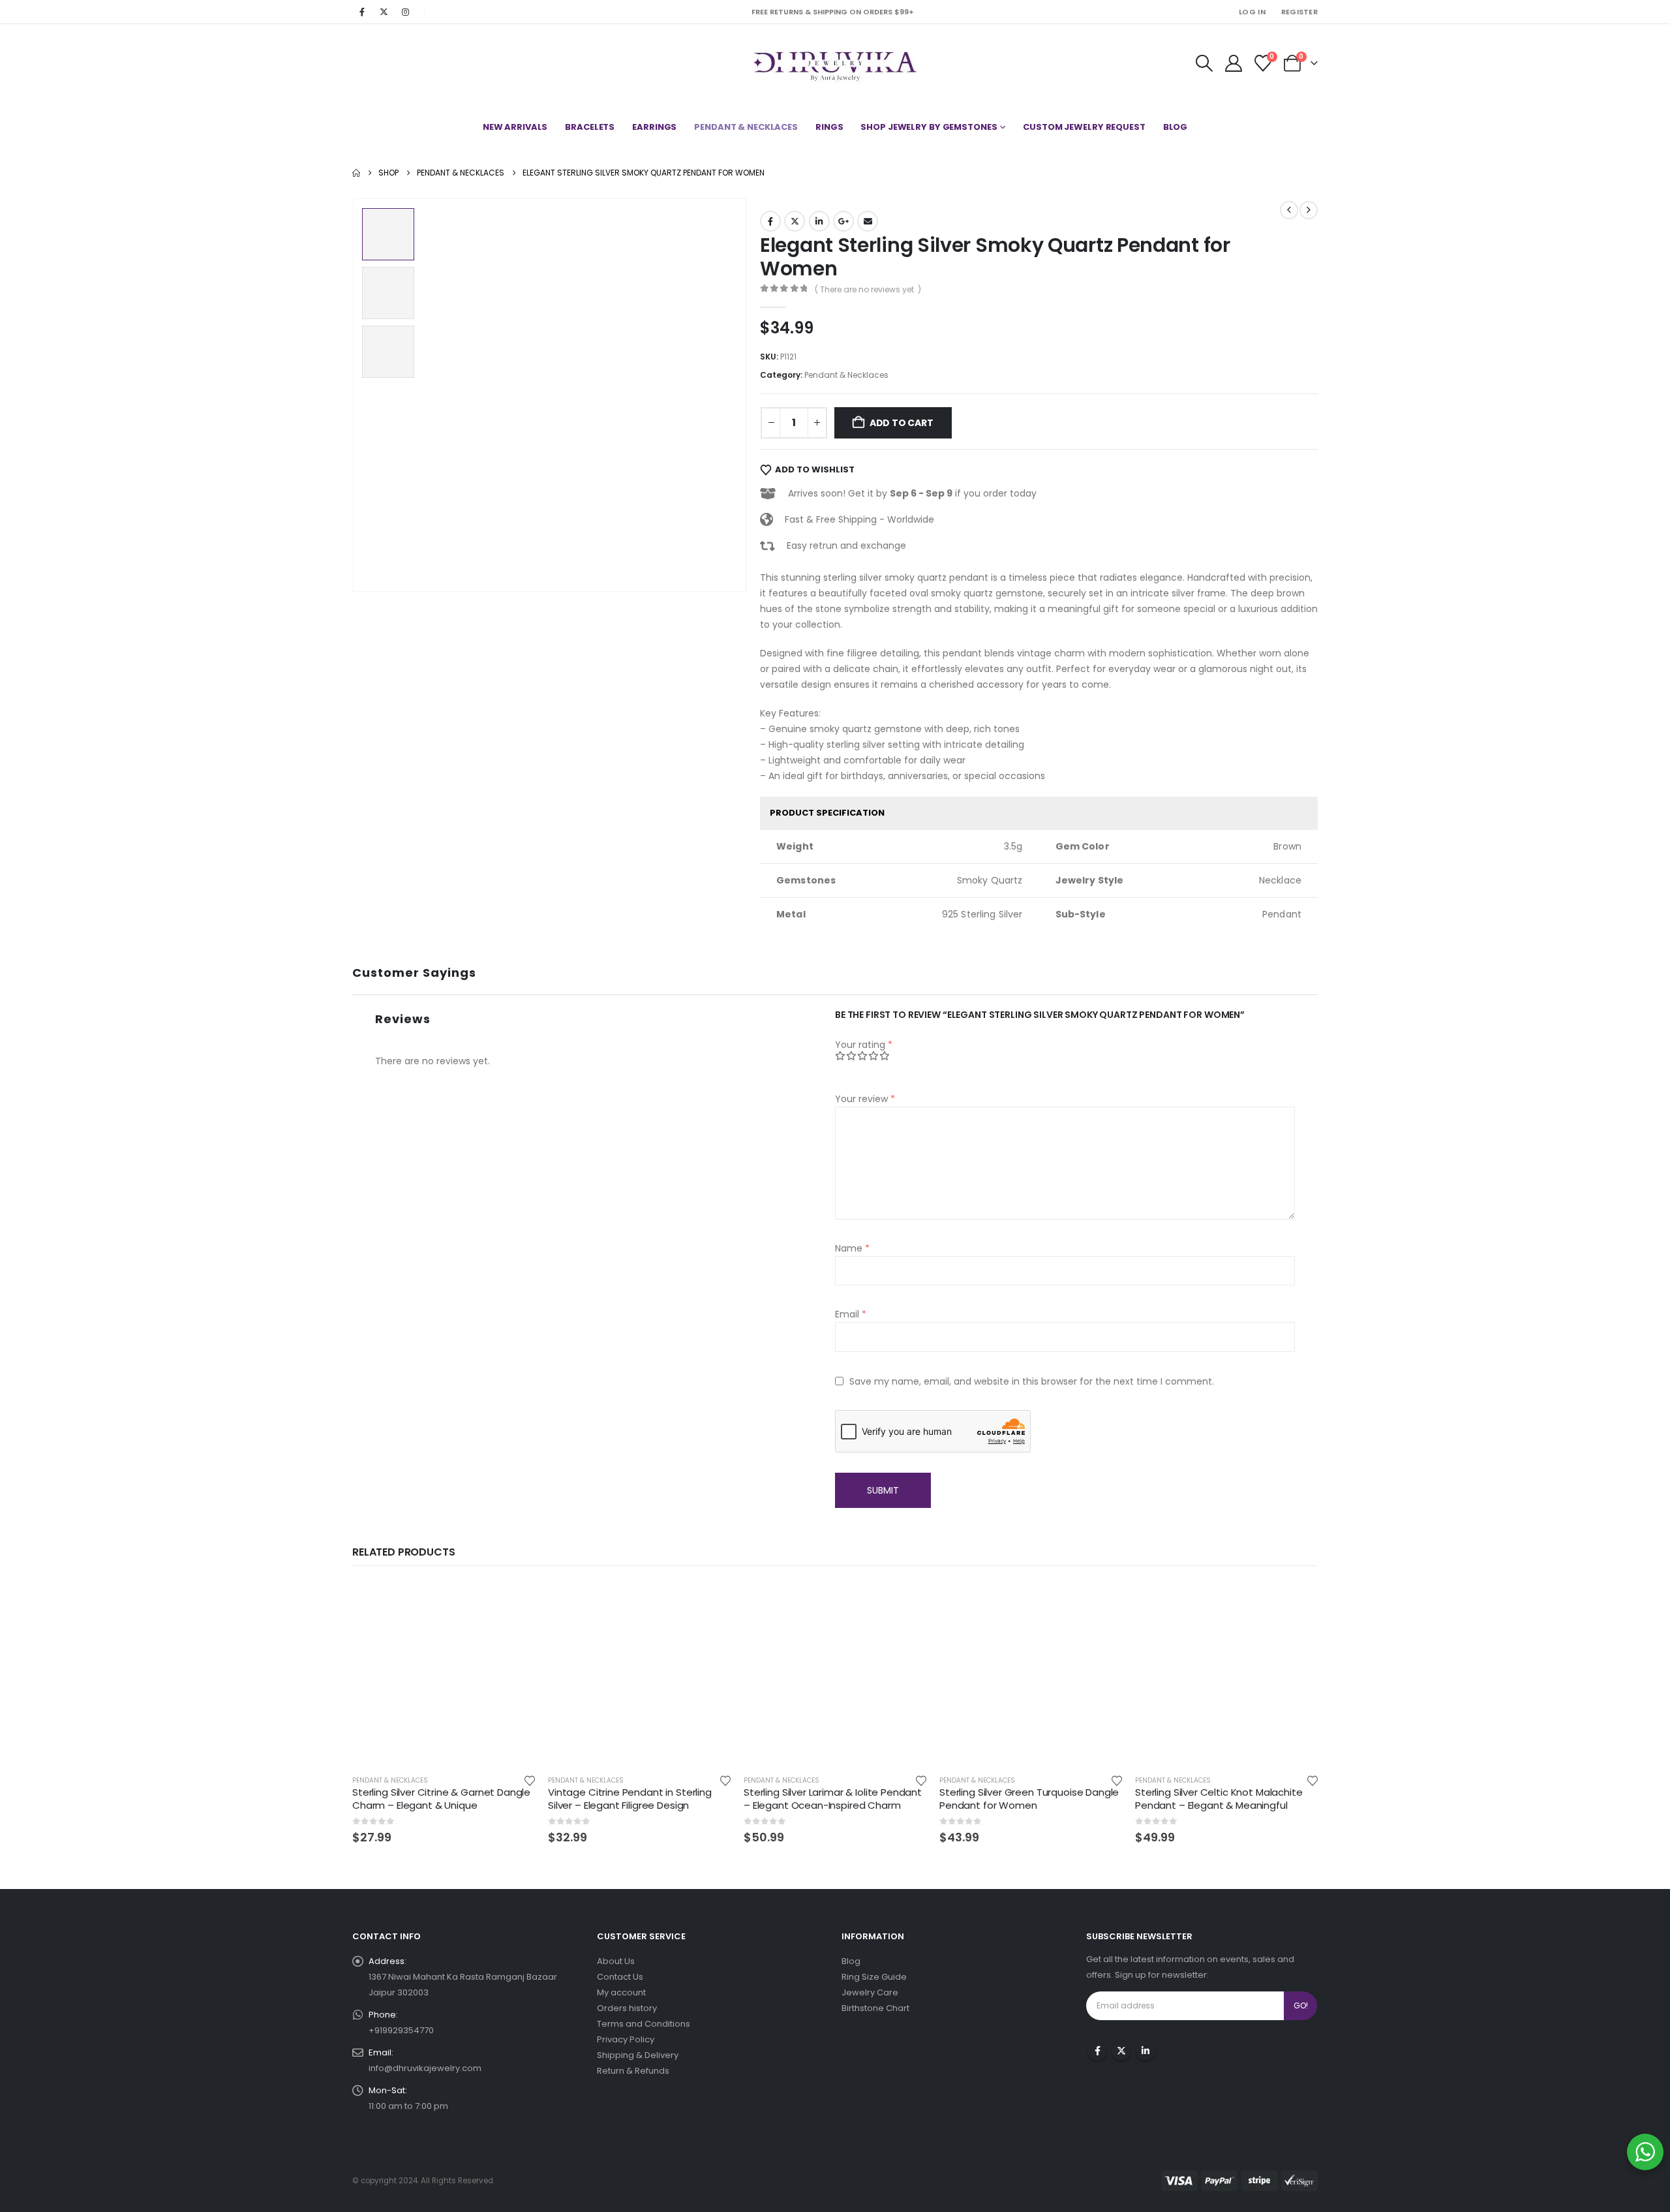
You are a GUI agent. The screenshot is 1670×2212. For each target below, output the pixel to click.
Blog (1176, 127)
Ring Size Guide (874, 1977)
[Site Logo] (835, 63)
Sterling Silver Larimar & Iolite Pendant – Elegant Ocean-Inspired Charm (833, 1799)
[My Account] (1233, 63)
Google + (843, 221)
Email (868, 221)
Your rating (864, 1045)
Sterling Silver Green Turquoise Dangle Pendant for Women (1029, 1799)
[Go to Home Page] (356, 173)
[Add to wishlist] (530, 1780)
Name (852, 1248)
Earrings (654, 127)
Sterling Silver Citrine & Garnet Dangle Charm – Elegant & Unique (441, 1799)
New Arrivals (515, 127)
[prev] (1289, 210)
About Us (616, 1961)
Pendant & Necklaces (746, 127)
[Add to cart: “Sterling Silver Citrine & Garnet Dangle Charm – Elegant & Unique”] (513, 1603)
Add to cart (902, 423)
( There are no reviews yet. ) (868, 289)
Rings (829, 127)
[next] (1309, 210)
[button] (1204, 63)
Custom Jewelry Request (1084, 127)
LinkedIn (819, 221)
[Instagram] (405, 12)
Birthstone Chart (875, 2008)
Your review (865, 1099)
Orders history (627, 2008)
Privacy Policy (626, 2039)
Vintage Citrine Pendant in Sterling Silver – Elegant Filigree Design (630, 1799)
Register (1299, 12)
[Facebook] (362, 12)
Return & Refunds (633, 2071)
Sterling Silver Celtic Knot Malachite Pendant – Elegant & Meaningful (1219, 1799)
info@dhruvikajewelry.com (425, 2068)
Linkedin (1146, 2051)
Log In (1252, 12)
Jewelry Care (870, 1992)
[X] (384, 12)
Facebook (770, 221)
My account (621, 1992)
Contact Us (620, 1977)
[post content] (444, 1673)
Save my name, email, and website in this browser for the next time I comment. (1032, 1381)
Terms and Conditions (644, 2024)
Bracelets (590, 127)
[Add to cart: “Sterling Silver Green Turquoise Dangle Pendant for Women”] (1101, 1603)
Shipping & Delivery (638, 2055)
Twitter (795, 221)
